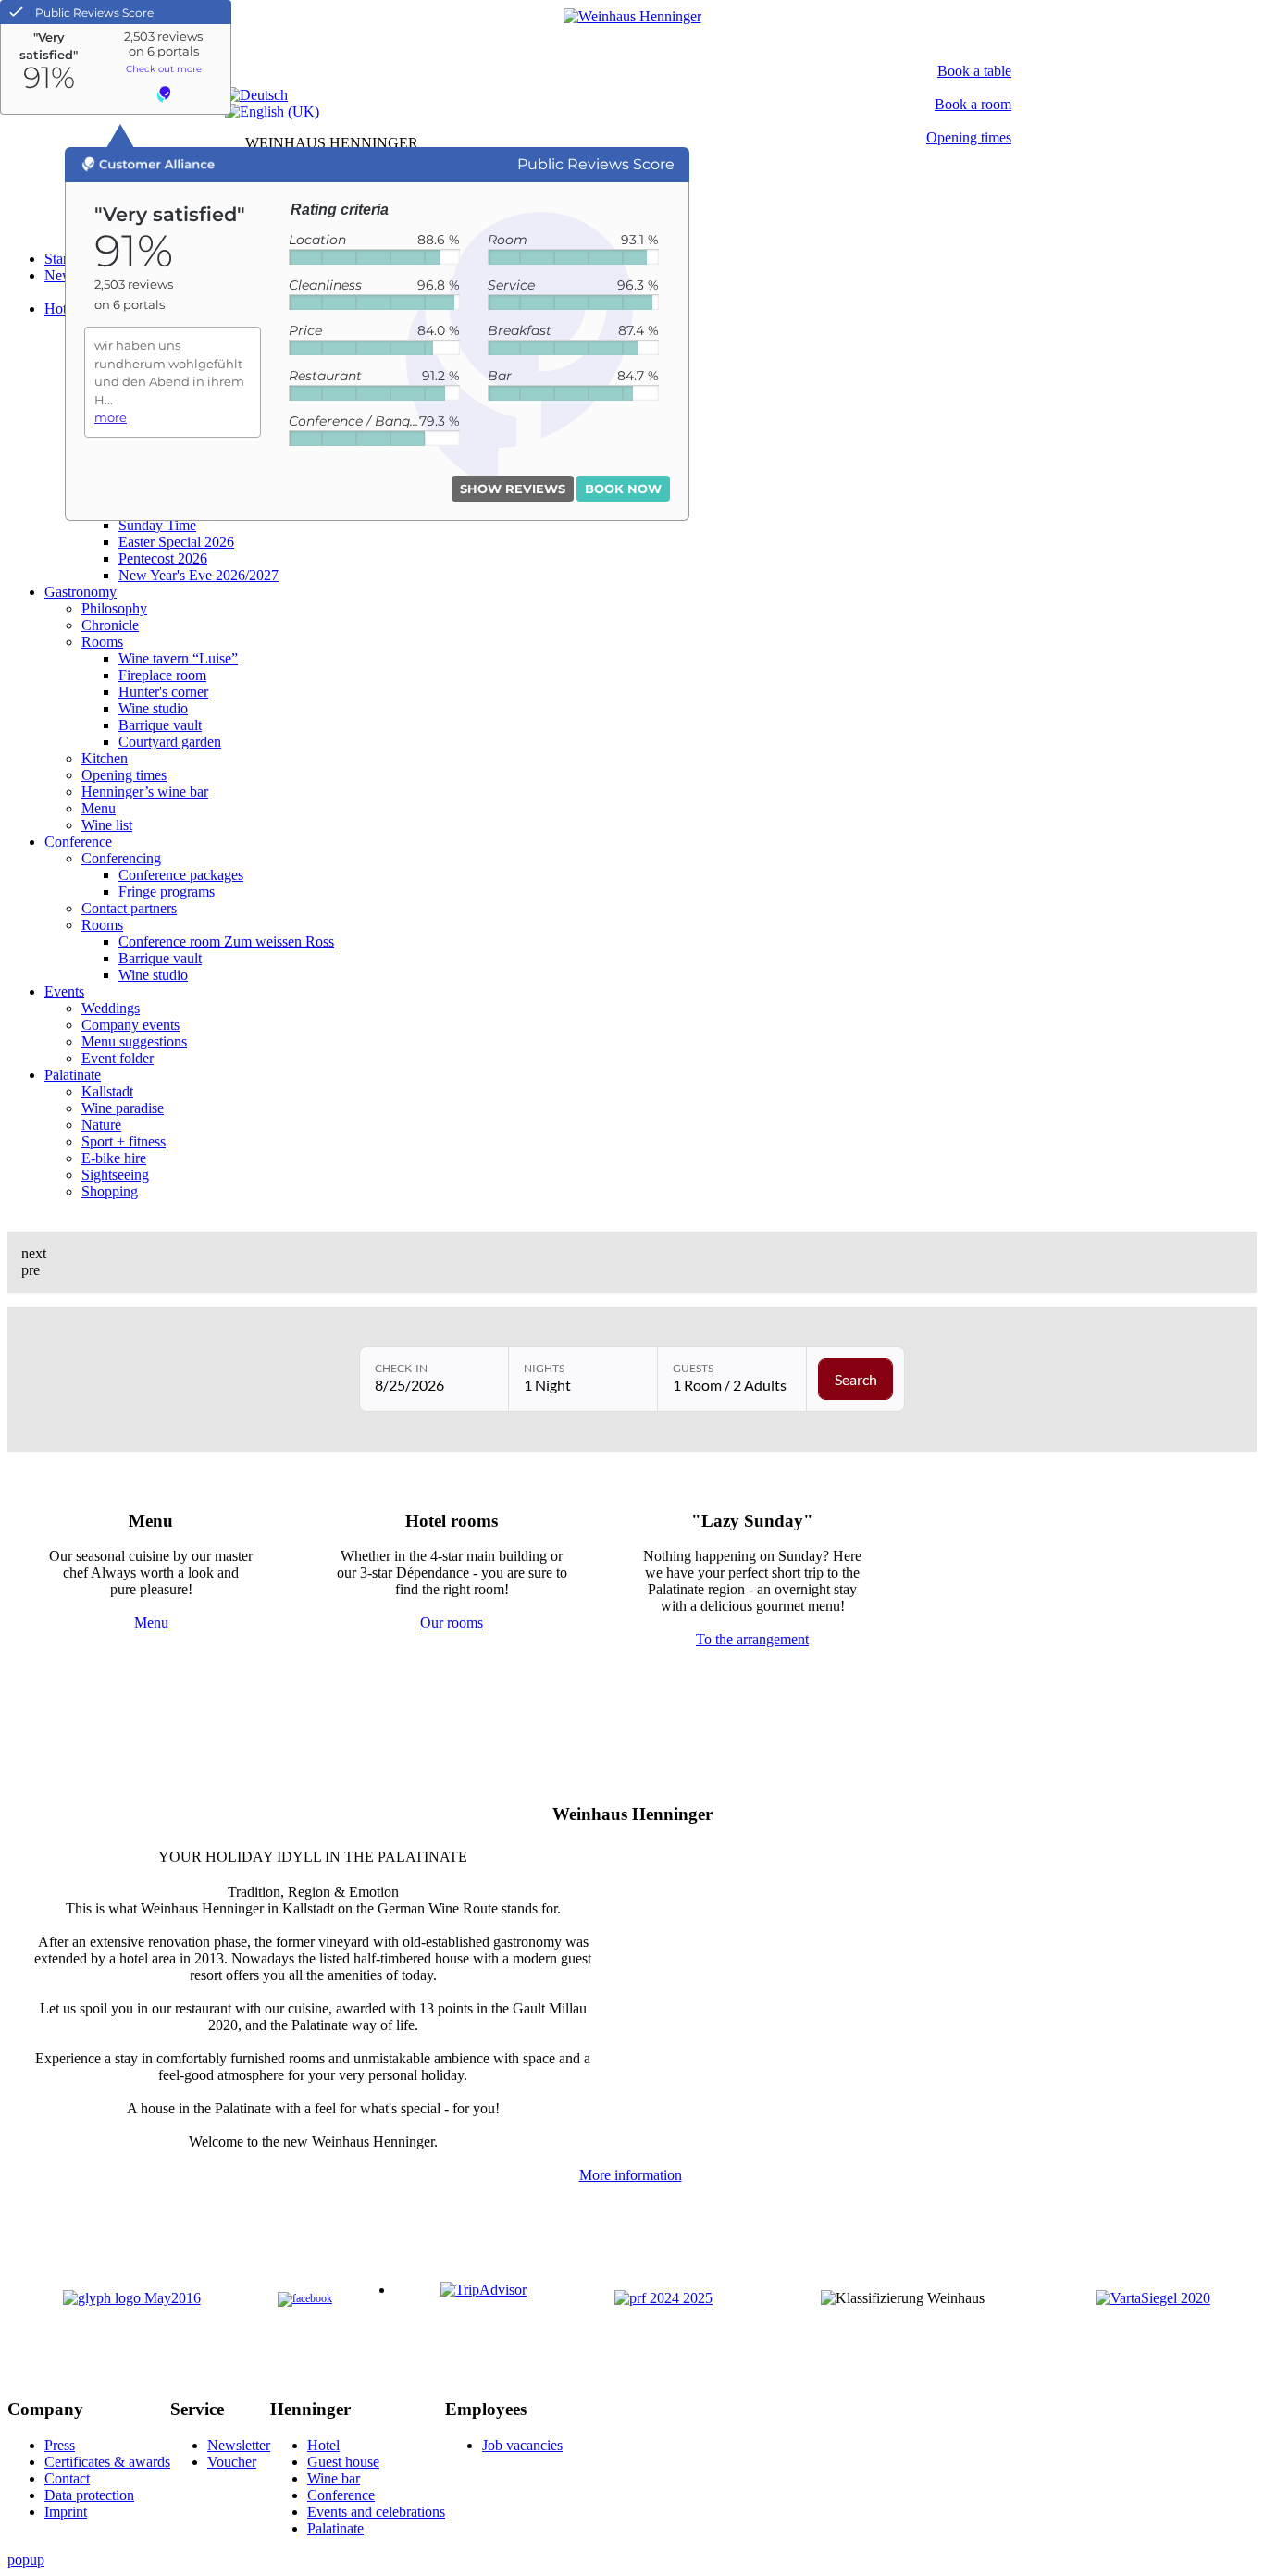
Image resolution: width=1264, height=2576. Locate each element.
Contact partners (129, 908)
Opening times (969, 137)
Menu (99, 808)
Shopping (110, 1191)
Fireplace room (162, 675)
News (62, 275)
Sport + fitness (124, 1141)
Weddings (111, 1008)
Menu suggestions (134, 1041)
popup (26, 2560)
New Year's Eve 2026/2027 (198, 575)
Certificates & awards (107, 2462)
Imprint (66, 2512)
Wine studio (153, 708)
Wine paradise (123, 1108)
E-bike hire (114, 1158)
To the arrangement (752, 1639)
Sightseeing (115, 1175)
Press (60, 2445)
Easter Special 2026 (176, 542)
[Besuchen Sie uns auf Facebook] (305, 2298)
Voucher (232, 2462)
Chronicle (110, 625)
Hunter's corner (163, 692)
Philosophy (114, 608)
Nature (101, 1125)
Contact (67, 2478)
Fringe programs (167, 892)
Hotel (61, 309)
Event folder (118, 1058)
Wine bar (334, 2478)
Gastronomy (81, 592)
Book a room (973, 104)
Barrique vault (160, 725)
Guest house (343, 2462)
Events (64, 991)
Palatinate (73, 1075)
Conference (78, 842)
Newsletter (239, 2445)
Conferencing (121, 858)
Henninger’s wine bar (145, 792)
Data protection (89, 2495)
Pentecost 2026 (163, 558)
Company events (130, 1025)
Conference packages (181, 875)
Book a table (974, 71)
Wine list (107, 825)
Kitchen (105, 758)
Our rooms (452, 1622)
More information (631, 2175)
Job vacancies (522, 2445)
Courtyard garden (170, 742)
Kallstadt (107, 1091)
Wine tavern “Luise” (178, 658)
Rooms (102, 642)
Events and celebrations (376, 2512)
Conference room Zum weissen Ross (226, 941)
